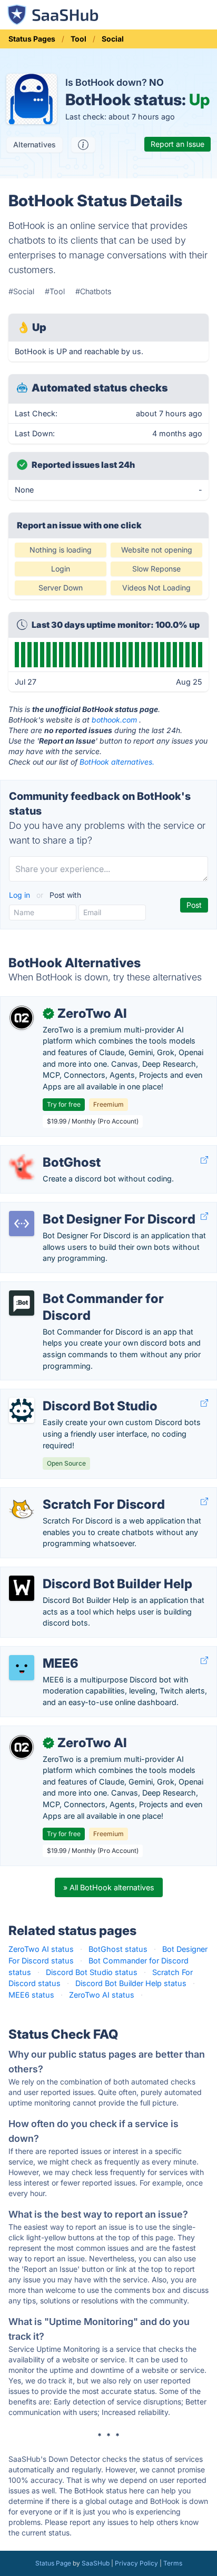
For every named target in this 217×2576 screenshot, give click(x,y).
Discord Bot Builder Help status (131, 1983)
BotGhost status (118, 1949)
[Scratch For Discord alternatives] (22, 1509)
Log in (21, 895)
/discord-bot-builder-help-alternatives (77, 1573)
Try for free (64, 1104)
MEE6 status (31, 1995)
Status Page (53, 2563)
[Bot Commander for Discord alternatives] (22, 1303)
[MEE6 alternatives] (22, 1668)
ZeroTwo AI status (41, 1949)
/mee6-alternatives (42, 1652)
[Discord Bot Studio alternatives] (22, 1410)
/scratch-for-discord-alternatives (68, 1493)
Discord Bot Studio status (92, 1972)
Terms (173, 2563)
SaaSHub (96, 2563)
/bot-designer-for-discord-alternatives (77, 1208)
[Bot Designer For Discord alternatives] (22, 1224)
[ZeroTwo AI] (22, 1018)
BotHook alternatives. (117, 762)
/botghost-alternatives (49, 1151)
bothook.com (114, 720)
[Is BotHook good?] (83, 145)
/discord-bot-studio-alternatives (67, 1395)
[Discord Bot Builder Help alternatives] (22, 1588)
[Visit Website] (204, 1160)
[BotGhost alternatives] (22, 1167)
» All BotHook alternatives (109, 1887)
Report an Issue (177, 144)
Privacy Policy (136, 2563)
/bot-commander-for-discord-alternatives (83, 1287)
